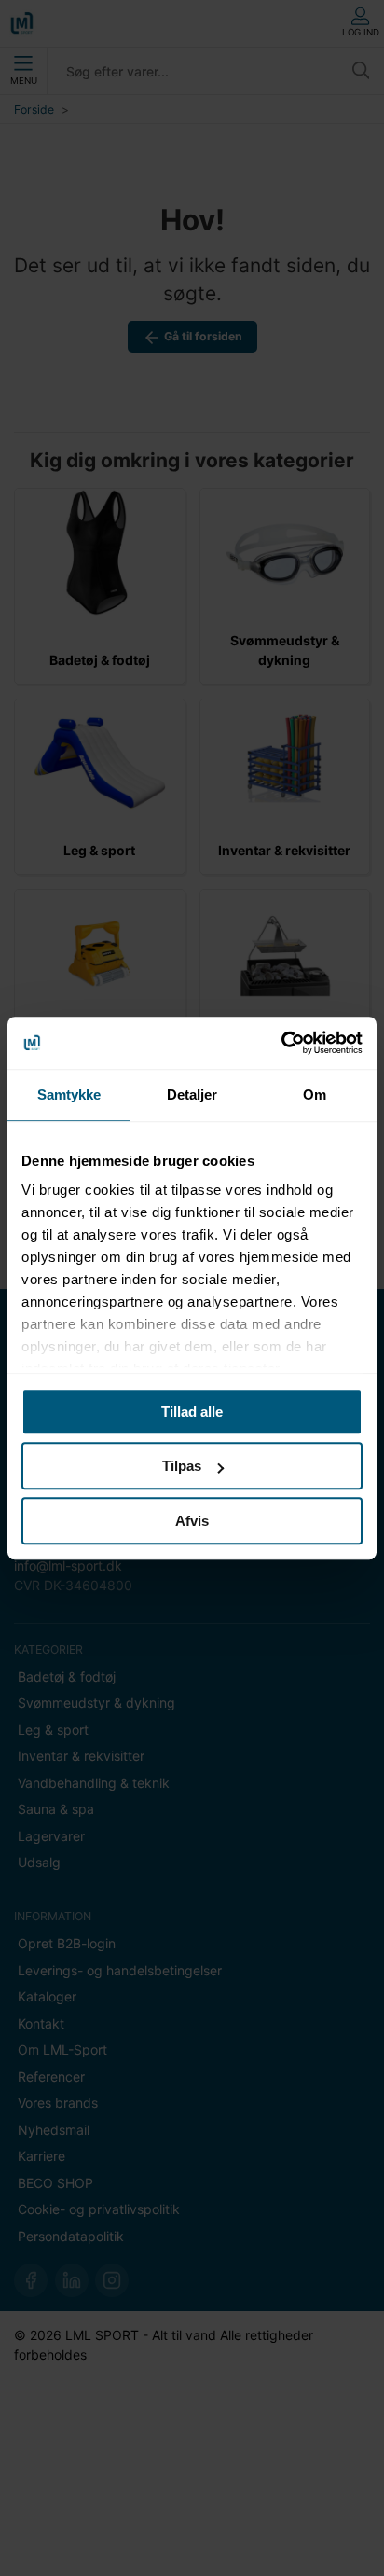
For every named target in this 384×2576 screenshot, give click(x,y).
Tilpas (182, 1466)
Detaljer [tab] (192, 1094)
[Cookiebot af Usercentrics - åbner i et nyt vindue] (281, 1043)
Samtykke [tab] (69, 1094)
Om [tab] (315, 1094)
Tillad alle (192, 1412)
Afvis (192, 1521)
